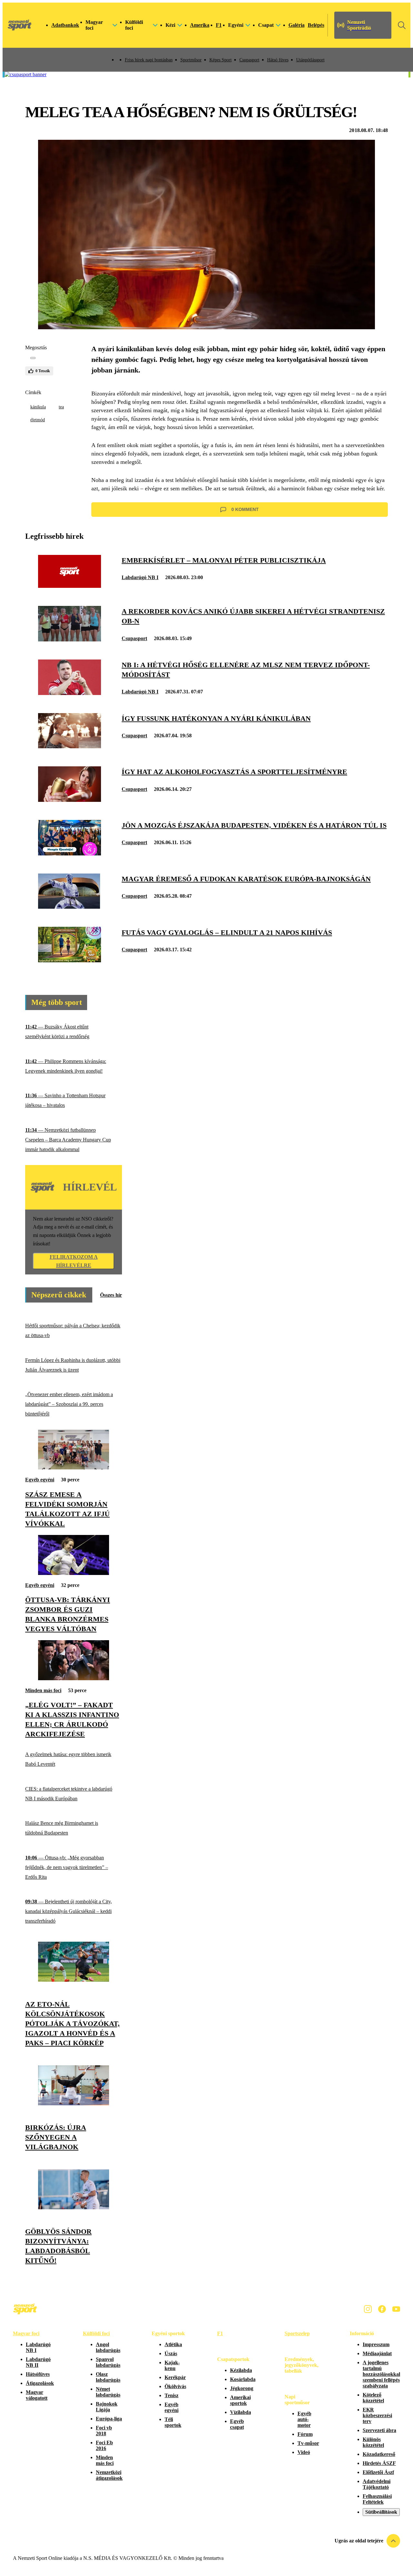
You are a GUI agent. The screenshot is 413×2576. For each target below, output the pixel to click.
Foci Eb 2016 (104, 2445)
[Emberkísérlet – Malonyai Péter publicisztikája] (70, 586)
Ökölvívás (175, 2386)
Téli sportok (173, 2422)
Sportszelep (297, 2333)
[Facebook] (382, 2309)
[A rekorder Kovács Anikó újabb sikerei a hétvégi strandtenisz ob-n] (70, 640)
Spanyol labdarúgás (108, 2362)
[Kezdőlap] (20, 25)
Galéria (297, 25)
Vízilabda (241, 2412)
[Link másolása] (33, 358)
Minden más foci (43, 1690)
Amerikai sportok (240, 2400)
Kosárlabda (243, 2379)
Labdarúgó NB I (140, 577)
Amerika (200, 25)
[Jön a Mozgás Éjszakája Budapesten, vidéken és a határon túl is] (70, 854)
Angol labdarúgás (108, 2347)
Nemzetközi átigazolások (109, 2475)
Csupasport (249, 60)
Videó (304, 2452)
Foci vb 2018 (104, 2431)
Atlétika (173, 2344)
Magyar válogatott (37, 2395)
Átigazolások (40, 2383)
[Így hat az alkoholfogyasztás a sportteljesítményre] (70, 800)
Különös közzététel (373, 2442)
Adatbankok (65, 25)
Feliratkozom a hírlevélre (74, 1261)
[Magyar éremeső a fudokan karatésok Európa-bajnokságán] (70, 907)
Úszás (171, 2353)
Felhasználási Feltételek (377, 2499)
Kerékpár (175, 2377)
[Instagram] (368, 2309)
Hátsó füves (278, 60)
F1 (219, 25)
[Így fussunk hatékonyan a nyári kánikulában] (70, 746)
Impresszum (376, 2344)
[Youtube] (396, 2309)
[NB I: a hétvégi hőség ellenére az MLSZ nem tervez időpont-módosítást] (70, 693)
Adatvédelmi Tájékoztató (377, 2484)
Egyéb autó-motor (304, 2419)
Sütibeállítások (381, 2512)
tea (61, 407)
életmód (38, 420)
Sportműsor (191, 60)
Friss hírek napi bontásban (149, 60)
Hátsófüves (38, 2374)
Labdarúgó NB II (38, 2362)
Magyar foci (26, 2333)
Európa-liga (109, 2419)
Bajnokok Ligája (107, 2407)
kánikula (38, 407)
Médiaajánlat (377, 2353)
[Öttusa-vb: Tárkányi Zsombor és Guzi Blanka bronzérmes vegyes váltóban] (74, 1573)
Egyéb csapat (237, 2424)
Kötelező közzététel (373, 2398)
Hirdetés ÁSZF (379, 2463)
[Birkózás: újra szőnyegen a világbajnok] (74, 2104)
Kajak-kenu (172, 2365)
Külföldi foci (96, 2333)
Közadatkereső (379, 2454)
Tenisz (171, 2395)
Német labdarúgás (108, 2392)
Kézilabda (241, 2370)
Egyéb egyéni (40, 1480)
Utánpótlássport (310, 60)
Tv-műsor (308, 2443)
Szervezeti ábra (379, 2430)
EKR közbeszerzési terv (377, 2415)
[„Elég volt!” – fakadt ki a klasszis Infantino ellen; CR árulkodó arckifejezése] (74, 1678)
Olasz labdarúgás (108, 2377)
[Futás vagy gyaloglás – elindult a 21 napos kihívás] (70, 961)
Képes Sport (221, 60)
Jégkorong (242, 2388)
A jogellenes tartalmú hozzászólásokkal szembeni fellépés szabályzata (381, 2374)
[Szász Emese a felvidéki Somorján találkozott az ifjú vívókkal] (74, 1468)
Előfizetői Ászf (378, 2472)
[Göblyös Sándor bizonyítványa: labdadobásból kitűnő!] (74, 2208)
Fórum (305, 2434)
